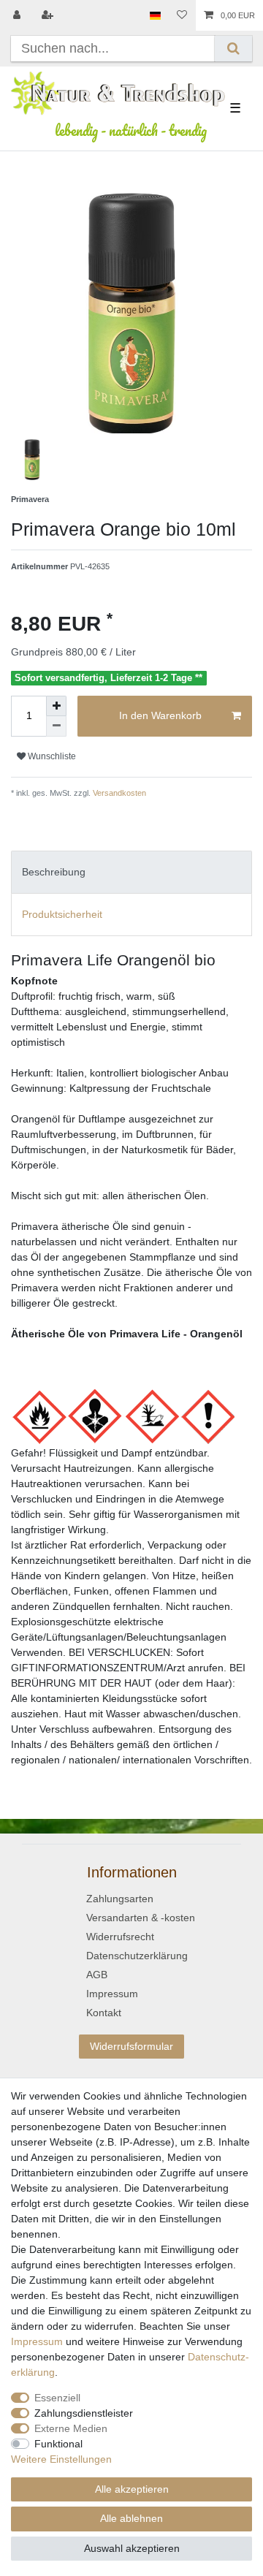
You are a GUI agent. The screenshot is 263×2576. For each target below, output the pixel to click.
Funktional (58, 2444)
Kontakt (104, 2013)
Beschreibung (54, 872)
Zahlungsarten (120, 1899)
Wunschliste (51, 756)
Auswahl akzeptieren (132, 2548)
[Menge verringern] (56, 726)
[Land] (155, 15)
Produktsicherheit (62, 914)
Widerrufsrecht (120, 1937)
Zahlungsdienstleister (84, 2413)
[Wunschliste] (182, 15)
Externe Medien (71, 2428)
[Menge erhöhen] (56, 706)
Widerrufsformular (131, 2046)
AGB (97, 1975)
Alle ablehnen (131, 2518)
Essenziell (57, 2398)
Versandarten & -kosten (141, 1918)
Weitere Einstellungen (61, 2459)
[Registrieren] (49, 15)
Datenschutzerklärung (137, 1956)
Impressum (112, 1994)
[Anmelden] (18, 15)
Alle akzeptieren (132, 2489)
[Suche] (233, 49)
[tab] (131, 872)
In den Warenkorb (160, 715)
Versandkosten (118, 793)
